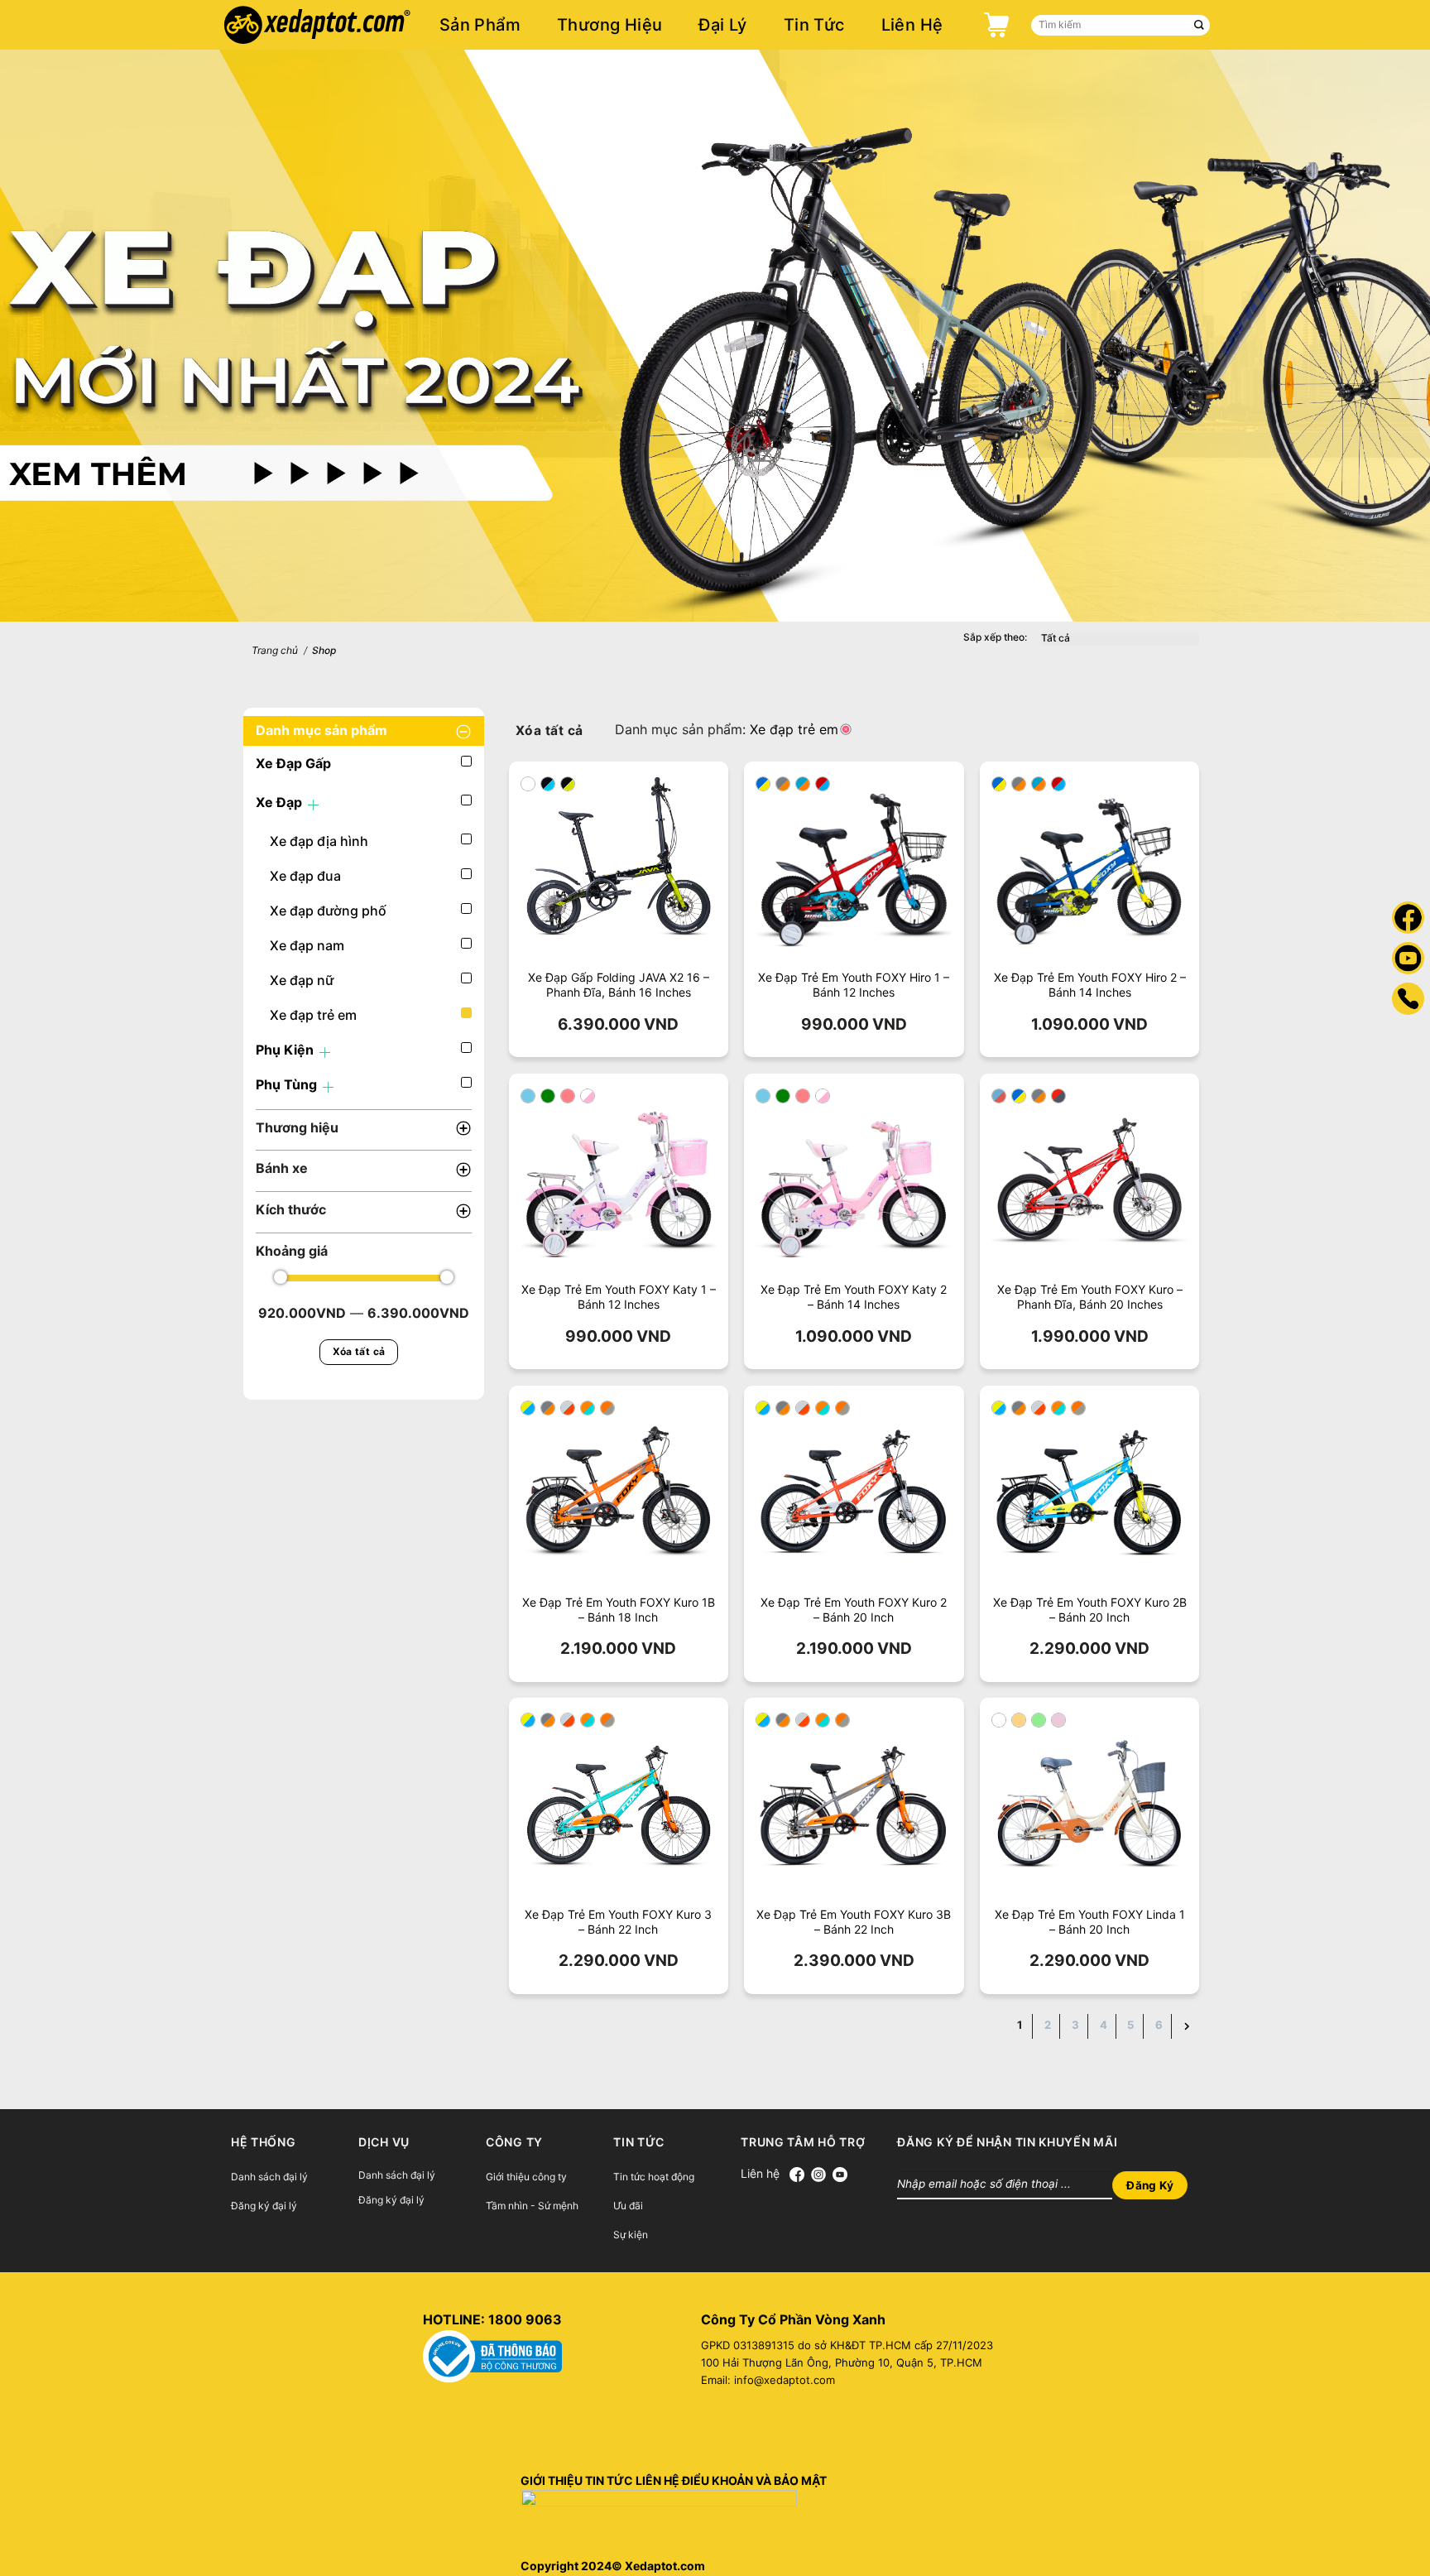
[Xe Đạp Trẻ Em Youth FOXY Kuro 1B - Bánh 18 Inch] (619, 1495)
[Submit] (1199, 25)
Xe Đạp (279, 802)
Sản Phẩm (480, 25)
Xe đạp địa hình (319, 841)
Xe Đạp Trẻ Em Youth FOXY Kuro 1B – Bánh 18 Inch (619, 1610)
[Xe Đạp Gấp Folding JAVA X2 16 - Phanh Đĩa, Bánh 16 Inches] (619, 871)
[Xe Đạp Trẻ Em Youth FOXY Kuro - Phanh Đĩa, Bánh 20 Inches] (1089, 1183)
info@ (749, 2380)
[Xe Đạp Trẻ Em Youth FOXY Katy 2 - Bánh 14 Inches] (854, 1183)
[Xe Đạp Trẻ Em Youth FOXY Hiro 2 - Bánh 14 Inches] (1089, 871)
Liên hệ (912, 25)
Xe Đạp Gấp (293, 763)
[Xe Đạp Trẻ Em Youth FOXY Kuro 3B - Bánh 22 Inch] (854, 1807)
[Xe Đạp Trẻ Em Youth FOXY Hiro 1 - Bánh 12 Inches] (854, 871)
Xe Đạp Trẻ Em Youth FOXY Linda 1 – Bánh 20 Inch (1090, 1922)
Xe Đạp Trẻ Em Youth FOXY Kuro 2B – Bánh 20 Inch (1090, 1610)
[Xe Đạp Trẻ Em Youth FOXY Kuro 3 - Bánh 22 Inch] (619, 1807)
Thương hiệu (609, 25)
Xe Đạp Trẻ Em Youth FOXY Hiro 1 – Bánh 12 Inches (854, 985)
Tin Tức (814, 25)
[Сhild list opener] (313, 805)
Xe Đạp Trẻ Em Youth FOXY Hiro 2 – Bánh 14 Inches (1090, 985)
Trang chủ (275, 650)
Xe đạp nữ (302, 980)
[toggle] (463, 731)
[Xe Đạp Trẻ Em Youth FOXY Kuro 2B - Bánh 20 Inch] (1089, 1495)
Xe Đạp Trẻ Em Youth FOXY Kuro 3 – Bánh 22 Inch (618, 1922)
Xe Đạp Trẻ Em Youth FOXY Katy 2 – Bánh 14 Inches (854, 1297)
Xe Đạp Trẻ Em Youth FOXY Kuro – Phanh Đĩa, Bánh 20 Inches (1090, 1297)
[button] (528, 784)
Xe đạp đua (305, 876)
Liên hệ (765, 2173)
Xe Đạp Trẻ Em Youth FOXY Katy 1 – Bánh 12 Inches (619, 1297)
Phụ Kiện (285, 1050)
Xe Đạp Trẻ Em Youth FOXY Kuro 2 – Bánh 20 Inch (854, 1610)
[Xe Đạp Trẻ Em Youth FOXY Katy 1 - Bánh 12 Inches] (619, 1183)
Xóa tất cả (359, 1351)
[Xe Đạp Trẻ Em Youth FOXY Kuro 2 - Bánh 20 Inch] (854, 1495)
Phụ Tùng (286, 1084)
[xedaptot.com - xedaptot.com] (343, 25)
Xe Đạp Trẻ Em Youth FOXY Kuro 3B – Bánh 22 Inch (854, 1922)
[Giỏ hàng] (992, 25)
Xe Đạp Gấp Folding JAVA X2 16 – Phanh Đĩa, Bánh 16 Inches (619, 985)
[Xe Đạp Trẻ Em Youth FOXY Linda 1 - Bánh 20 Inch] (1089, 1807)
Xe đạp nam (307, 945)
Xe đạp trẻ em (313, 1015)
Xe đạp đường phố (328, 911)
